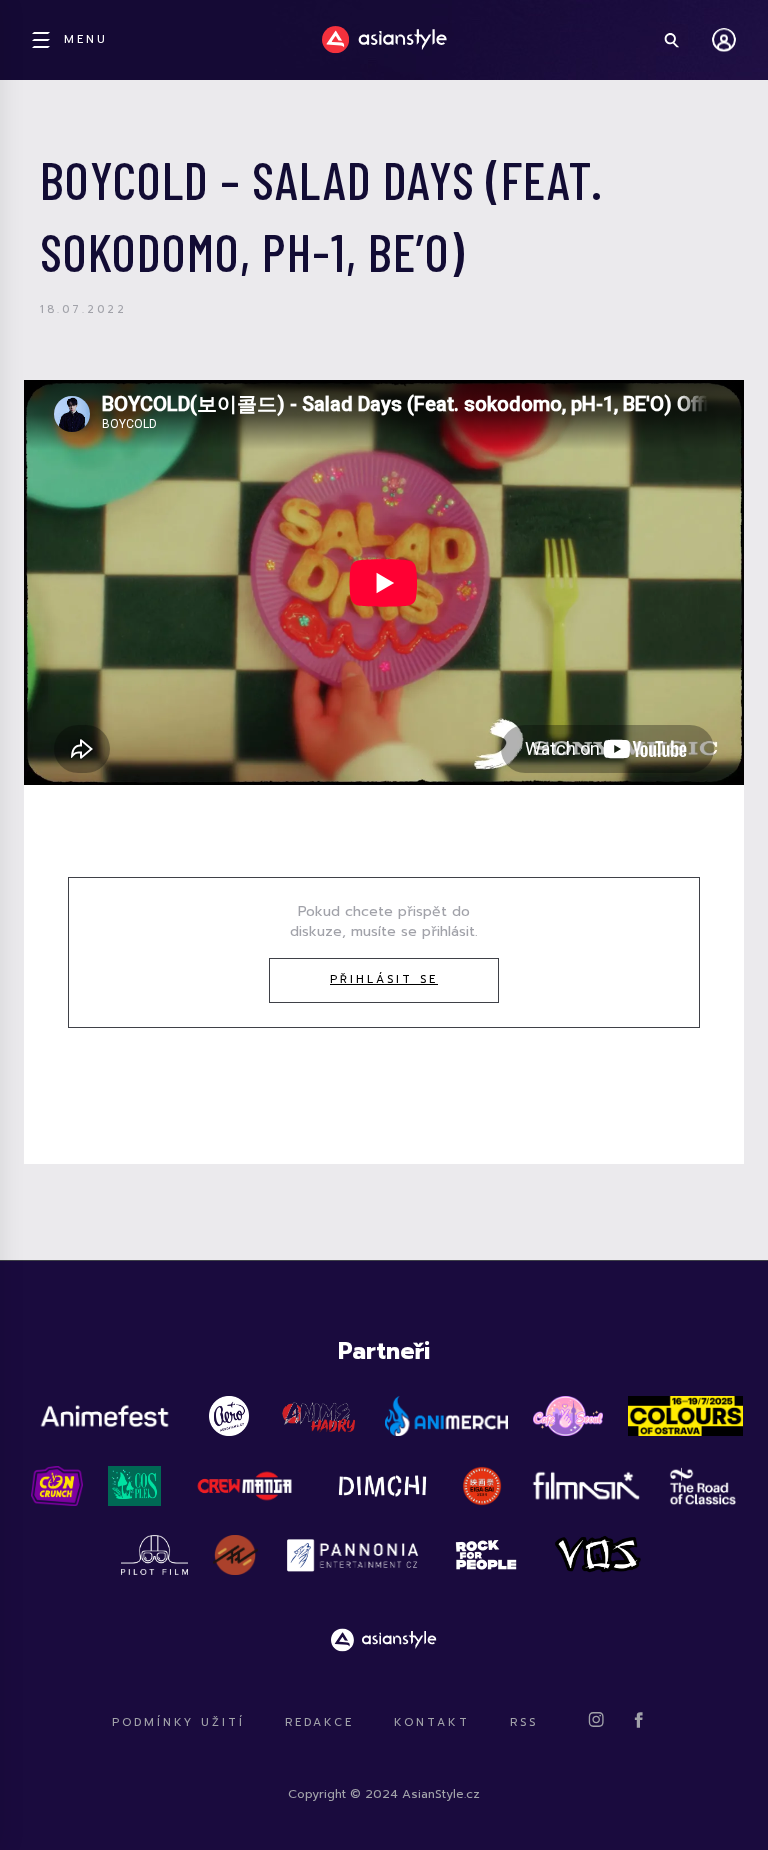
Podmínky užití (178, 1722)
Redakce (319, 1722)
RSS (524, 1722)
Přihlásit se (384, 979)
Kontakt (432, 1722)
